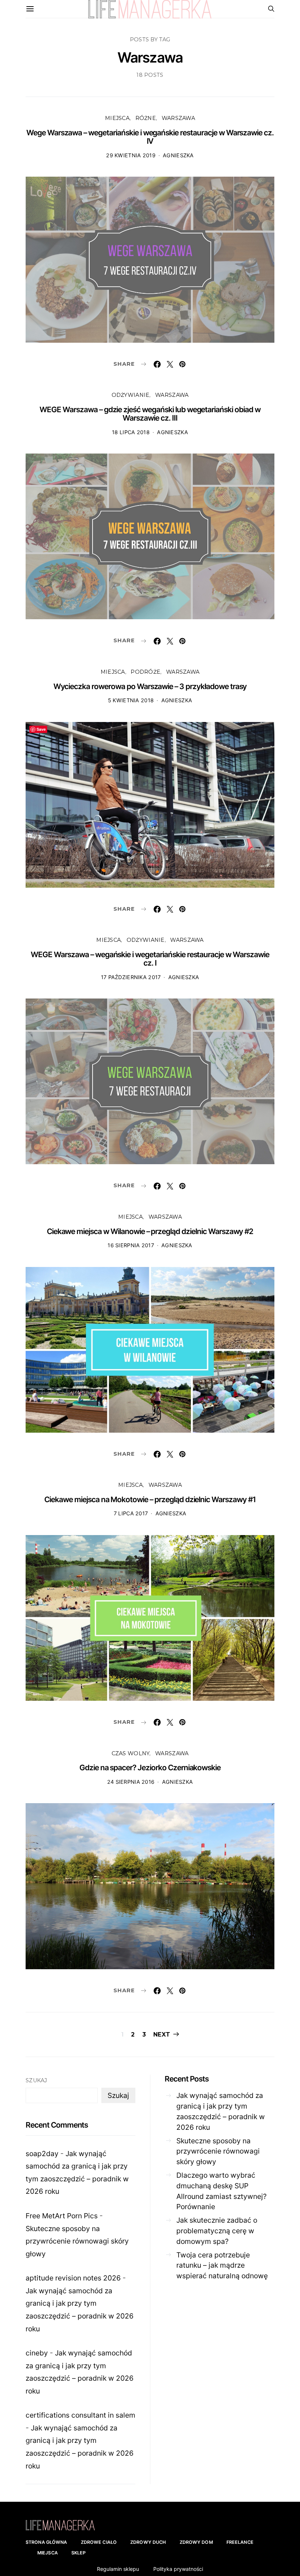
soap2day (42, 2154)
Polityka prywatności (178, 2569)
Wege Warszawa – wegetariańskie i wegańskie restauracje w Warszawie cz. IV (150, 137)
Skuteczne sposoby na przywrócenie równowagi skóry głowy (77, 2241)
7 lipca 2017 (131, 1513)
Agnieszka (178, 155)
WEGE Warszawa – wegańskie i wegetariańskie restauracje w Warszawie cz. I (150, 959)
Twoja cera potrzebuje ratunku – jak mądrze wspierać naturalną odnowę (222, 2265)
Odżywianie (131, 395)
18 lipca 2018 (131, 432)
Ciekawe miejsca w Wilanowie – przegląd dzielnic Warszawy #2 (150, 1231)
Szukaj (36, 2080)
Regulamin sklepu (118, 2569)
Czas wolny (131, 1753)
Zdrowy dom (196, 2542)
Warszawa (178, 118)
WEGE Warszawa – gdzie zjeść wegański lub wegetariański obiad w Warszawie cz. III (150, 414)
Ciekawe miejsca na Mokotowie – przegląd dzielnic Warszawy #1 (150, 1499)
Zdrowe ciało (99, 2542)
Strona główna (46, 2542)
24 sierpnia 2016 (131, 1782)
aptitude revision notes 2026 (73, 2278)
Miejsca (117, 118)
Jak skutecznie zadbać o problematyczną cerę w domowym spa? (217, 2231)
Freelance (240, 2542)
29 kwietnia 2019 (131, 155)
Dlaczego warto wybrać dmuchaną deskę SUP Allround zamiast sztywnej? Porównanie (222, 2191)
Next (162, 2035)
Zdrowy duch (148, 2542)
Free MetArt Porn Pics (62, 2216)
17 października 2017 (131, 977)
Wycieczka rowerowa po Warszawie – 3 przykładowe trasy (150, 686)
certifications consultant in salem (80, 2415)
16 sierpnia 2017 (131, 1245)
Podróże (145, 672)
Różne (146, 118)
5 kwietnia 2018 (131, 700)
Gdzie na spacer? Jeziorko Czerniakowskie (150, 1768)
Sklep (79, 2553)
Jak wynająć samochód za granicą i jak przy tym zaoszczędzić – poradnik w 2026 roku (221, 2111)
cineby (37, 2353)
